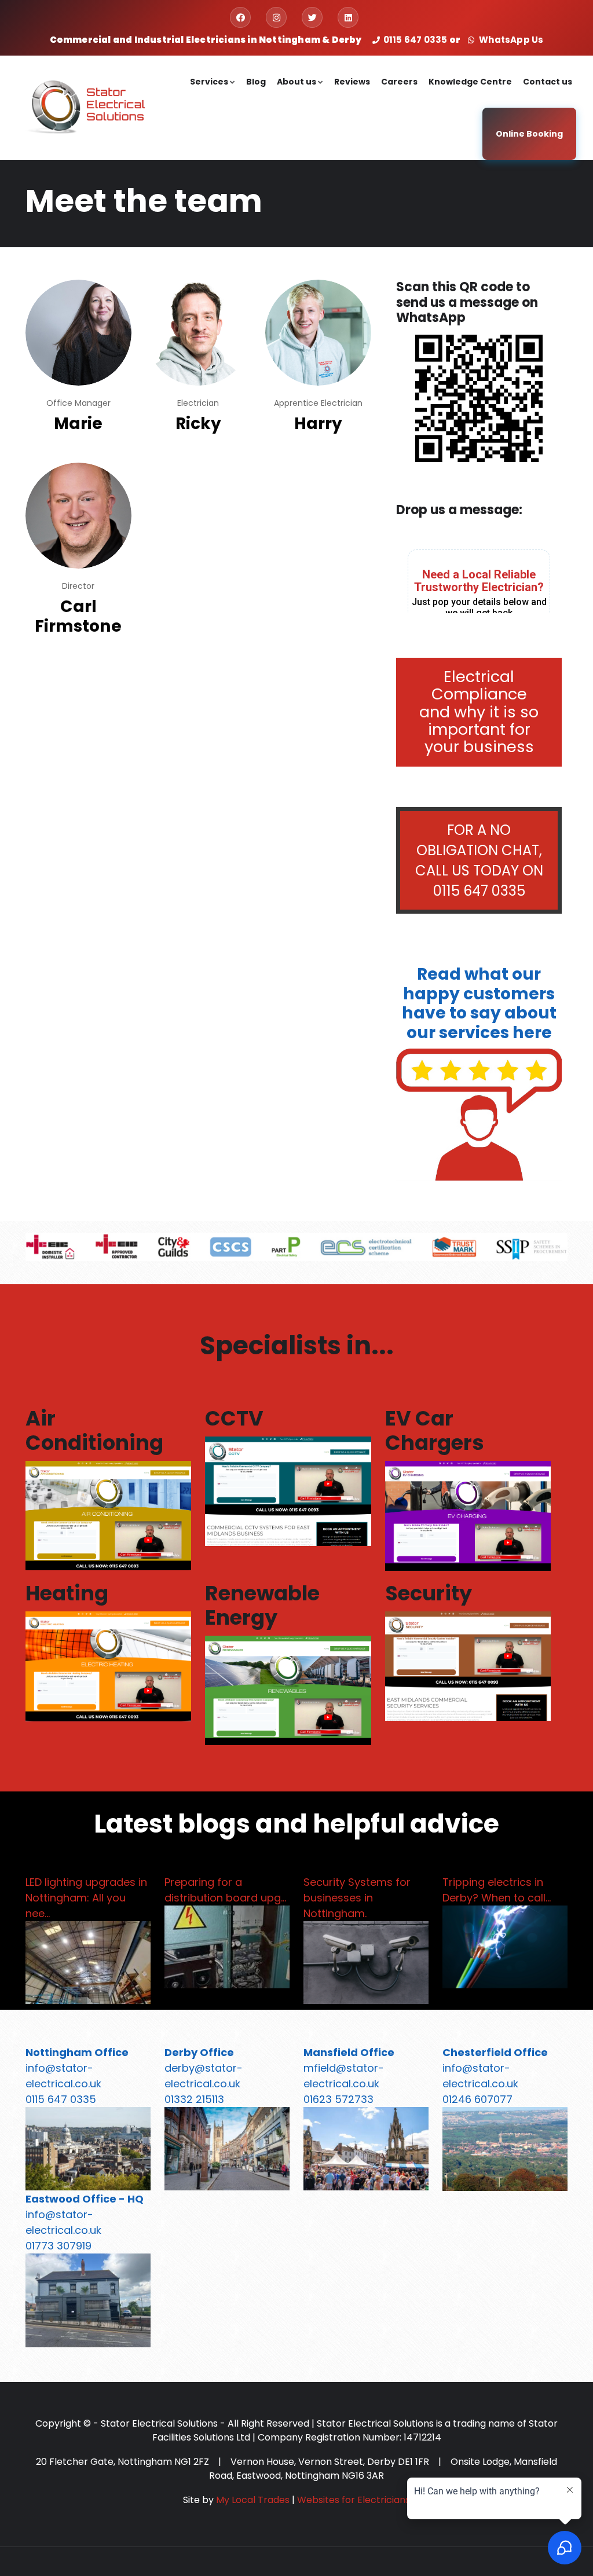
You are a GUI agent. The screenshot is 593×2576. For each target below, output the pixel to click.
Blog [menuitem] (256, 82)
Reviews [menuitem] (352, 82)
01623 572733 (338, 2099)
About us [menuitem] (301, 92)
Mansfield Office (349, 2052)
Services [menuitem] (213, 92)
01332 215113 (194, 2099)
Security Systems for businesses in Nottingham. (357, 1898)
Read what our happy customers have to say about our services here (479, 1003)
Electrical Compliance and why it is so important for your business (479, 712)
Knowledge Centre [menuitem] (470, 82)
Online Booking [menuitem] (529, 134)
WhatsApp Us (510, 40)
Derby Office (199, 2052)
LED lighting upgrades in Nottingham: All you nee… (86, 1898)
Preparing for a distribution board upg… (225, 1890)
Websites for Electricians (354, 2500)
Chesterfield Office (495, 2052)
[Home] (85, 106)
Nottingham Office (77, 2052)
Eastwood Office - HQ (85, 2199)
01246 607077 (477, 2099)
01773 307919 (58, 2246)
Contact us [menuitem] (548, 82)
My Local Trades (253, 2500)
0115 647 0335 (416, 40)
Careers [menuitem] (399, 82)
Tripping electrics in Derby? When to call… (497, 1890)
